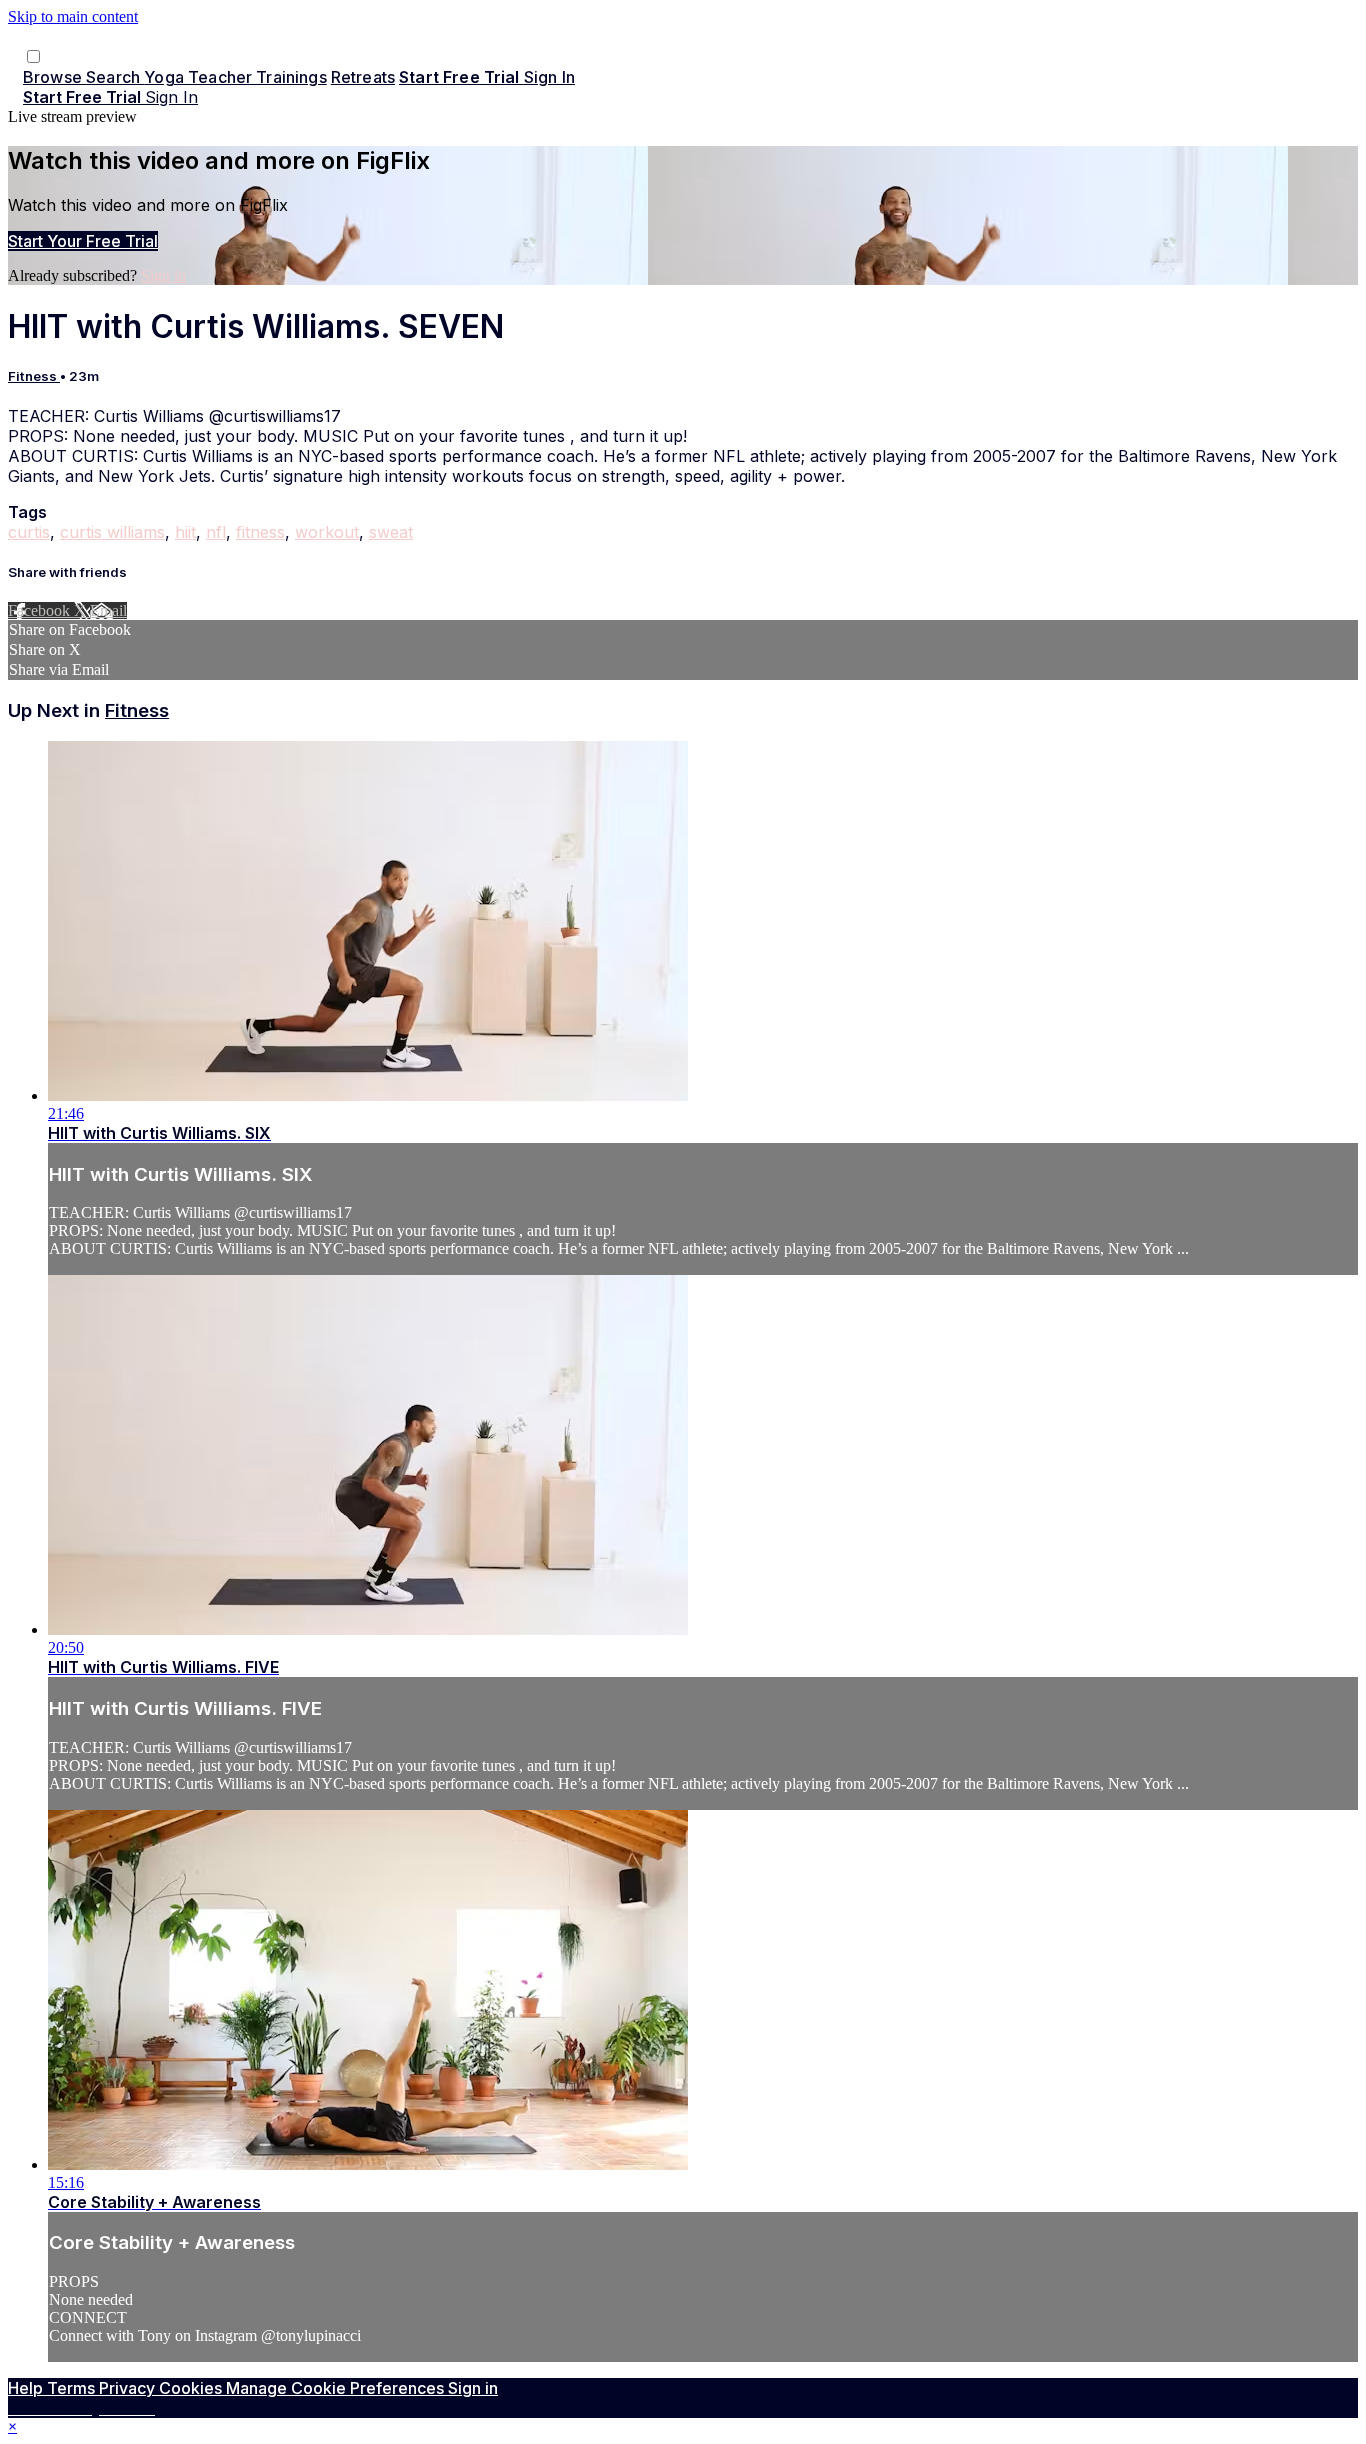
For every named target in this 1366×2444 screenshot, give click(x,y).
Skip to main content (73, 16)
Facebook (41, 610)
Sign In (171, 97)
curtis (29, 532)
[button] (33, 56)
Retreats (363, 77)
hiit (185, 532)
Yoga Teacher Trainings (235, 77)
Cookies (192, 2388)
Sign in (549, 77)
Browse (54, 77)
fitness (260, 532)
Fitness (34, 376)
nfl (216, 532)
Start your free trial (83, 241)
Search (115, 77)
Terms (73, 2388)
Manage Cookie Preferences (337, 2388)
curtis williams (112, 532)
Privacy (129, 2388)
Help (27, 2388)
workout (327, 532)
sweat (391, 532)
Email (108, 610)
